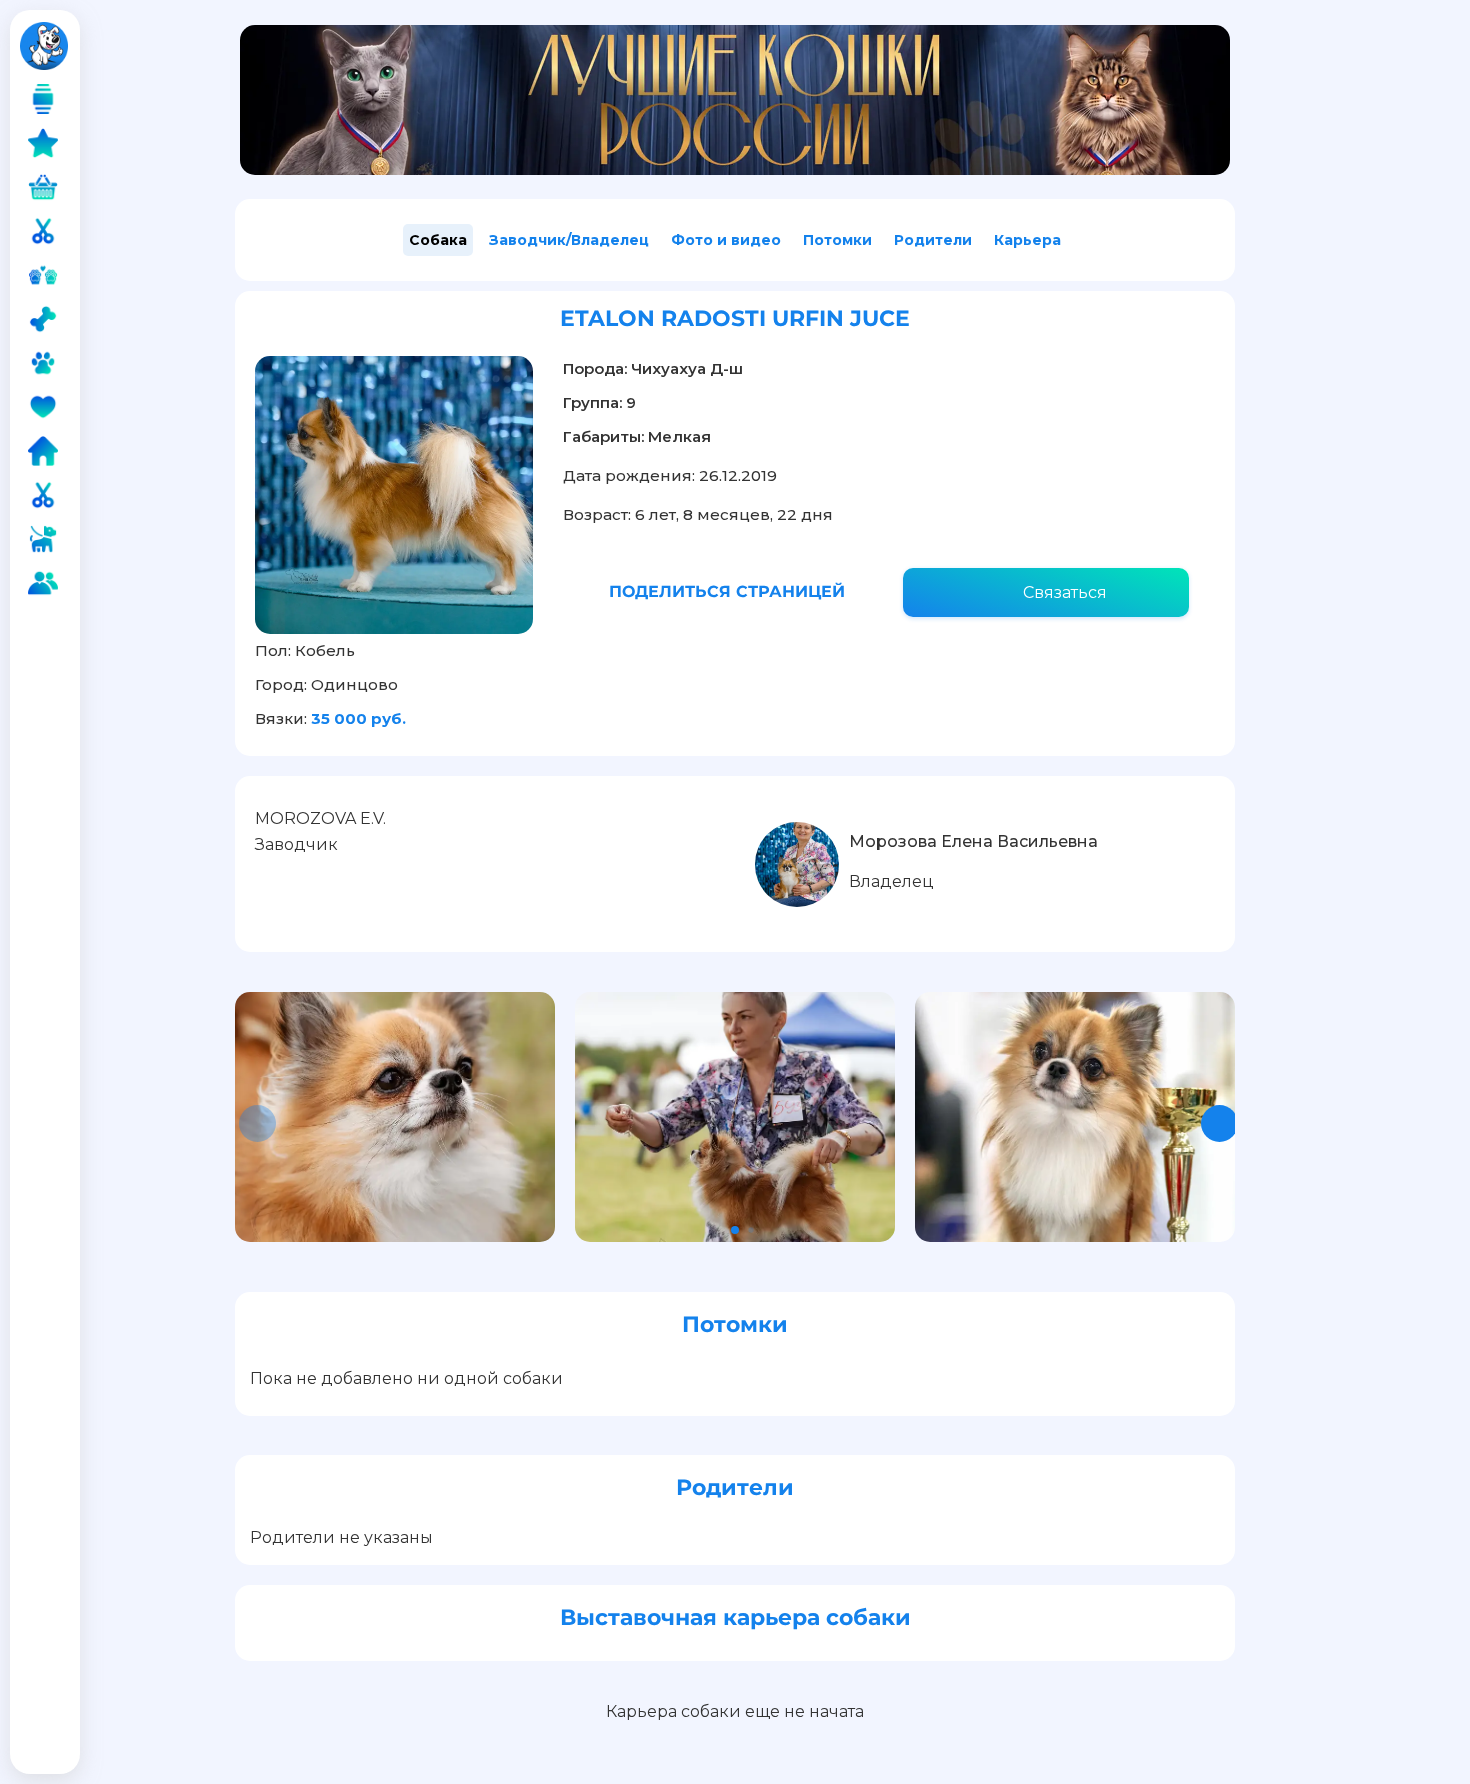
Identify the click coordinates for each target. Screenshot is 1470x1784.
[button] (1219, 1123)
